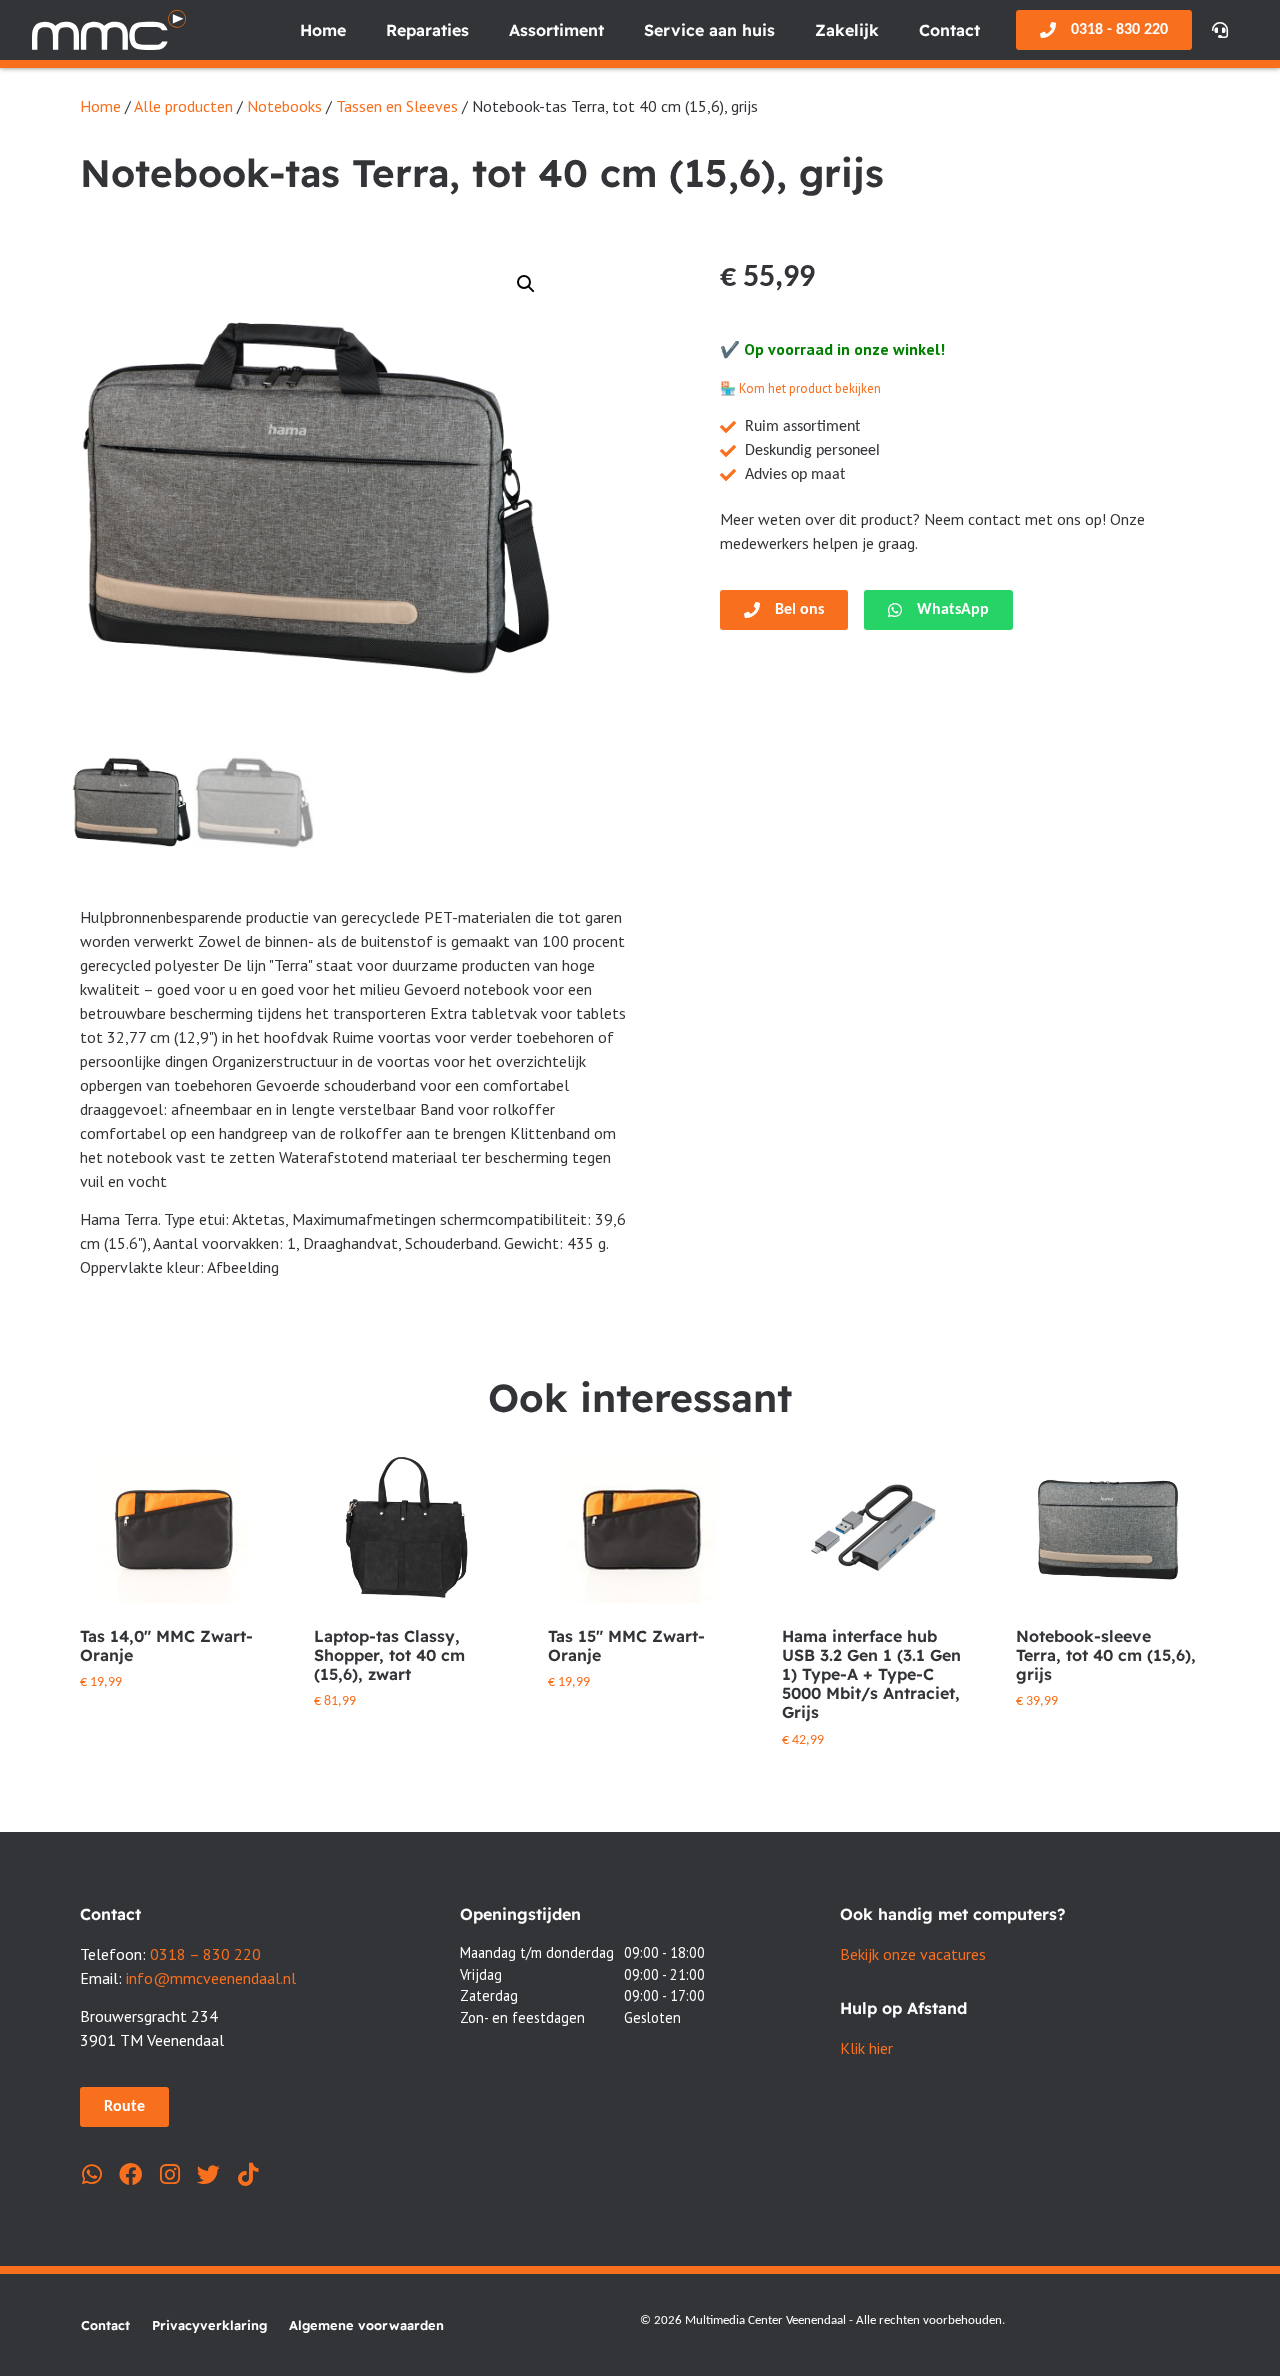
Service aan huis (709, 30)
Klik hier (866, 2048)
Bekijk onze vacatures (913, 1954)
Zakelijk (847, 30)
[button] (526, 284)
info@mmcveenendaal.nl (211, 1978)
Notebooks (284, 106)
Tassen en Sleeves (397, 106)
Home (323, 30)
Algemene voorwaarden (366, 2325)
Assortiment (556, 30)
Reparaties (427, 30)
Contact (949, 30)
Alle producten (183, 106)
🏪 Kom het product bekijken (800, 388)
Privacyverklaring (209, 2325)
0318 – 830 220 (205, 1954)
